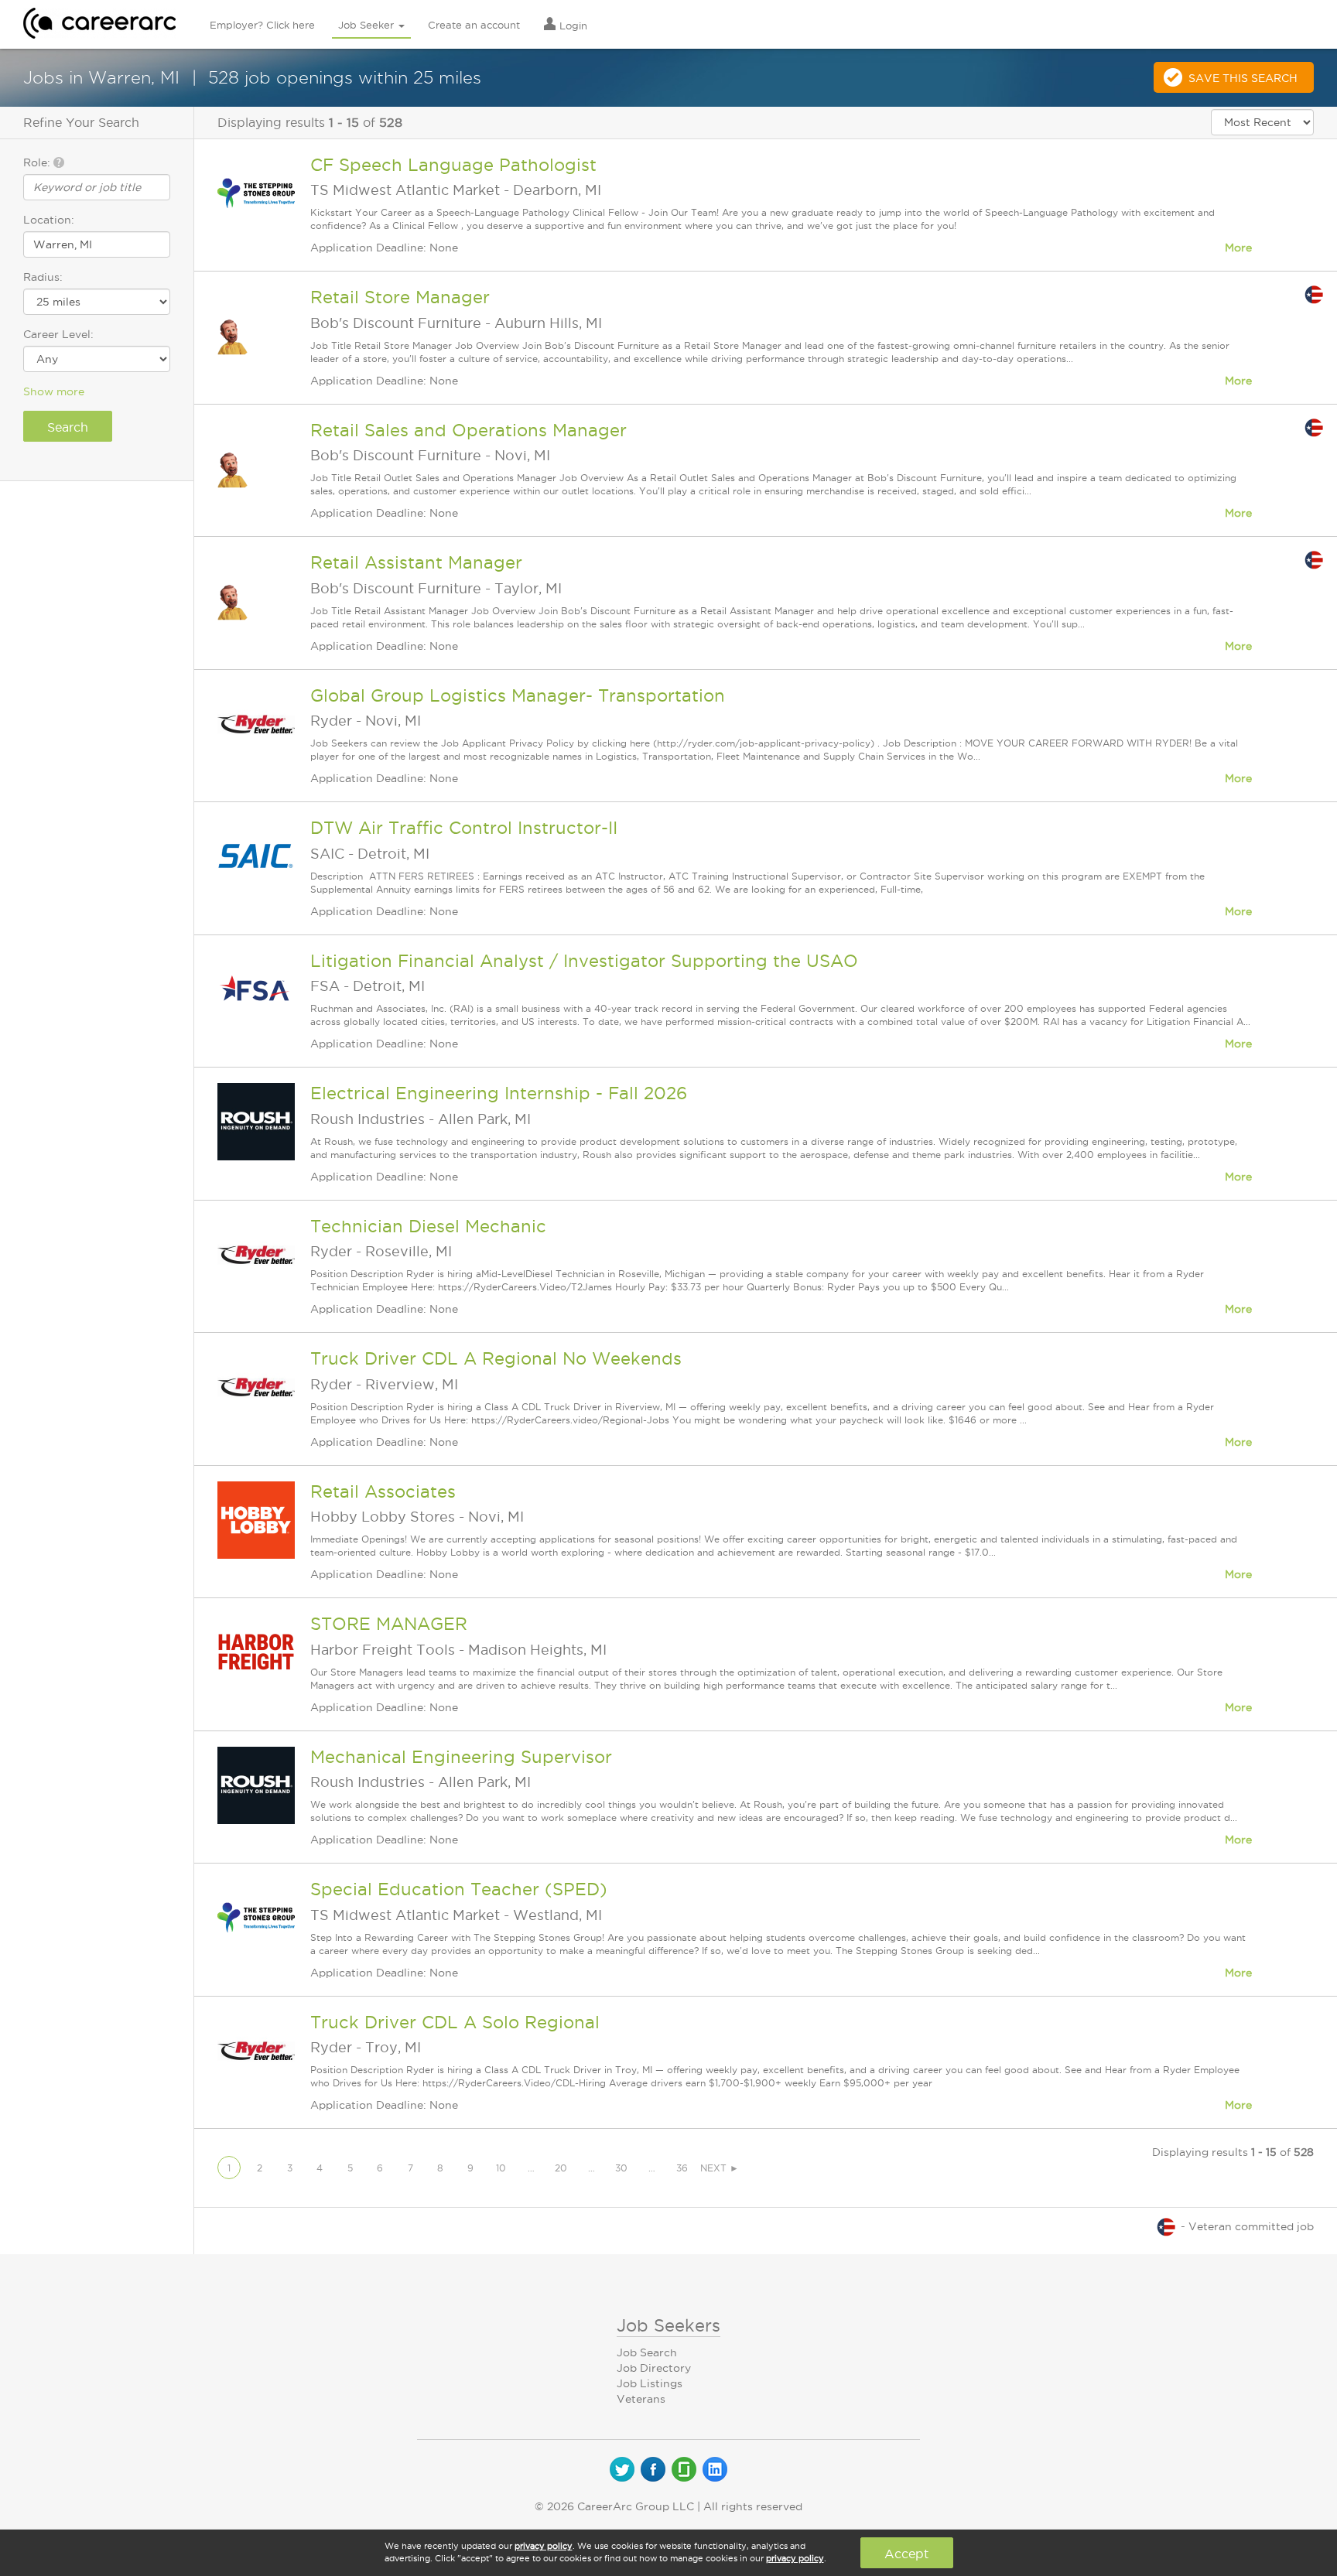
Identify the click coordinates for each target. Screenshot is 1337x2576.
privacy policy (544, 2546)
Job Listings (650, 2383)
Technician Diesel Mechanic (428, 1226)
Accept (906, 2554)
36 (682, 2168)
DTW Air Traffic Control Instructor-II (464, 828)
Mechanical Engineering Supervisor (461, 1757)
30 (621, 2168)
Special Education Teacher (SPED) (459, 1889)
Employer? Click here (262, 25)
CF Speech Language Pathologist (453, 165)
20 (561, 2168)
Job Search (647, 2352)
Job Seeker (368, 25)
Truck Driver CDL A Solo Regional (455, 2022)
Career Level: (58, 334)
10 (501, 2168)
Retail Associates (383, 1491)
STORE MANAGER (389, 1624)
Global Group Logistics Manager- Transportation (518, 695)
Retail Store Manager (400, 297)
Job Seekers (668, 2325)
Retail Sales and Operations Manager (468, 430)
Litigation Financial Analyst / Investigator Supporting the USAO (584, 961)
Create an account (474, 25)
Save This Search (1243, 78)
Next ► (720, 2168)
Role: (38, 162)
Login (572, 26)
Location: (49, 220)
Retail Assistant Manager (416, 562)
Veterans (641, 2399)
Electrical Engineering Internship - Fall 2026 (499, 1093)
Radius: (43, 277)
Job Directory (654, 2368)
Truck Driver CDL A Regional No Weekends (496, 1358)
